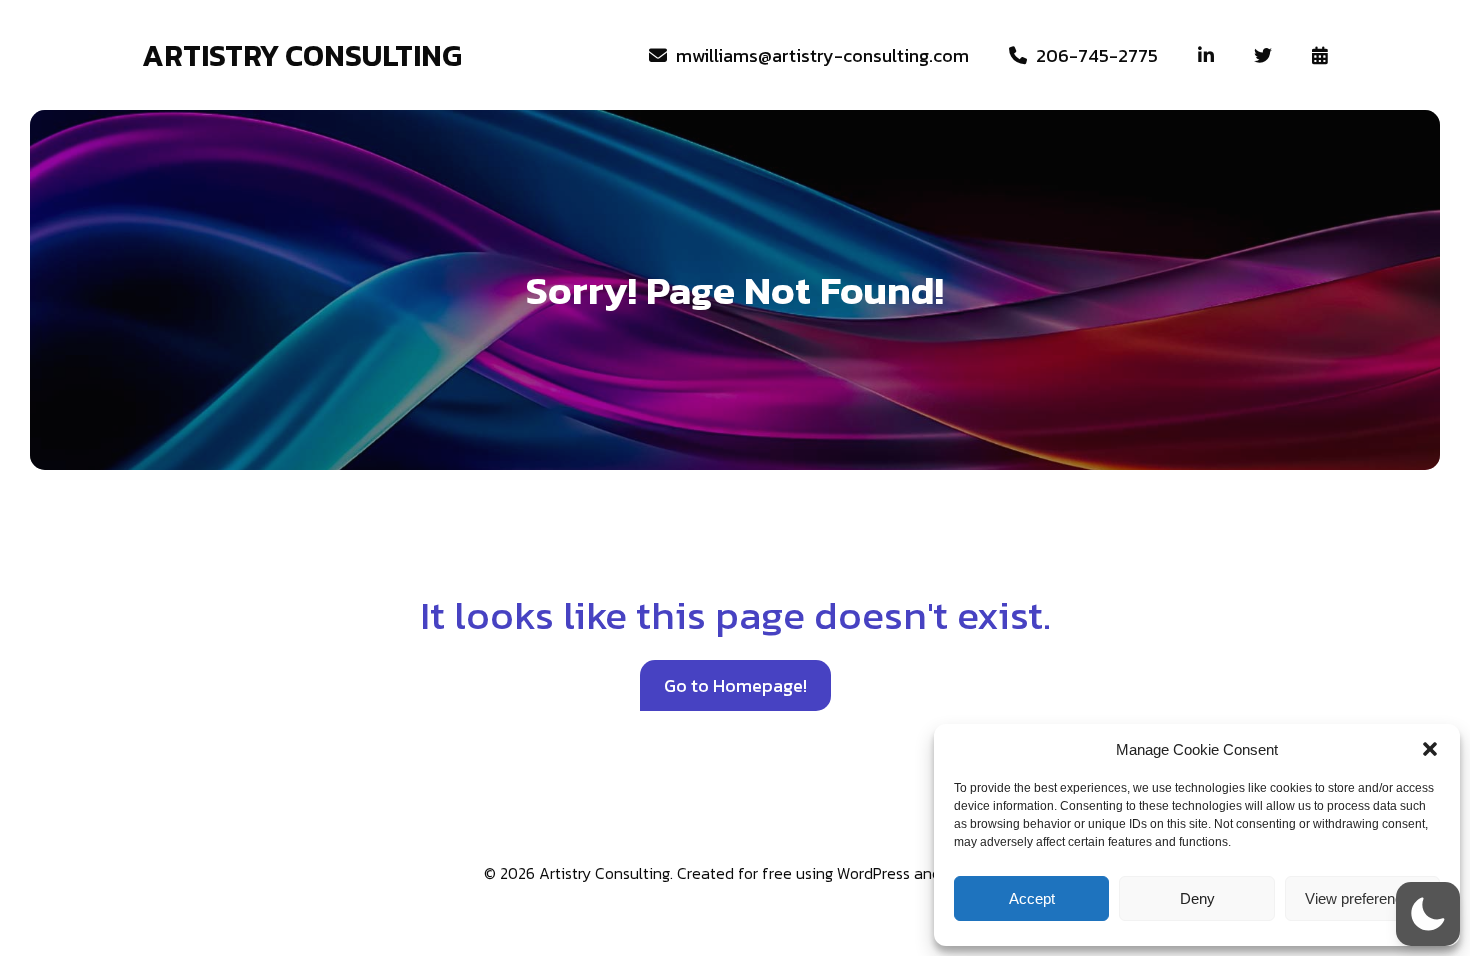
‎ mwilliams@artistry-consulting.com (818, 55)
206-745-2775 (1092, 55)
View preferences (1362, 898)
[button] (1430, 749)
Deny (1197, 898)
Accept (1032, 898)
